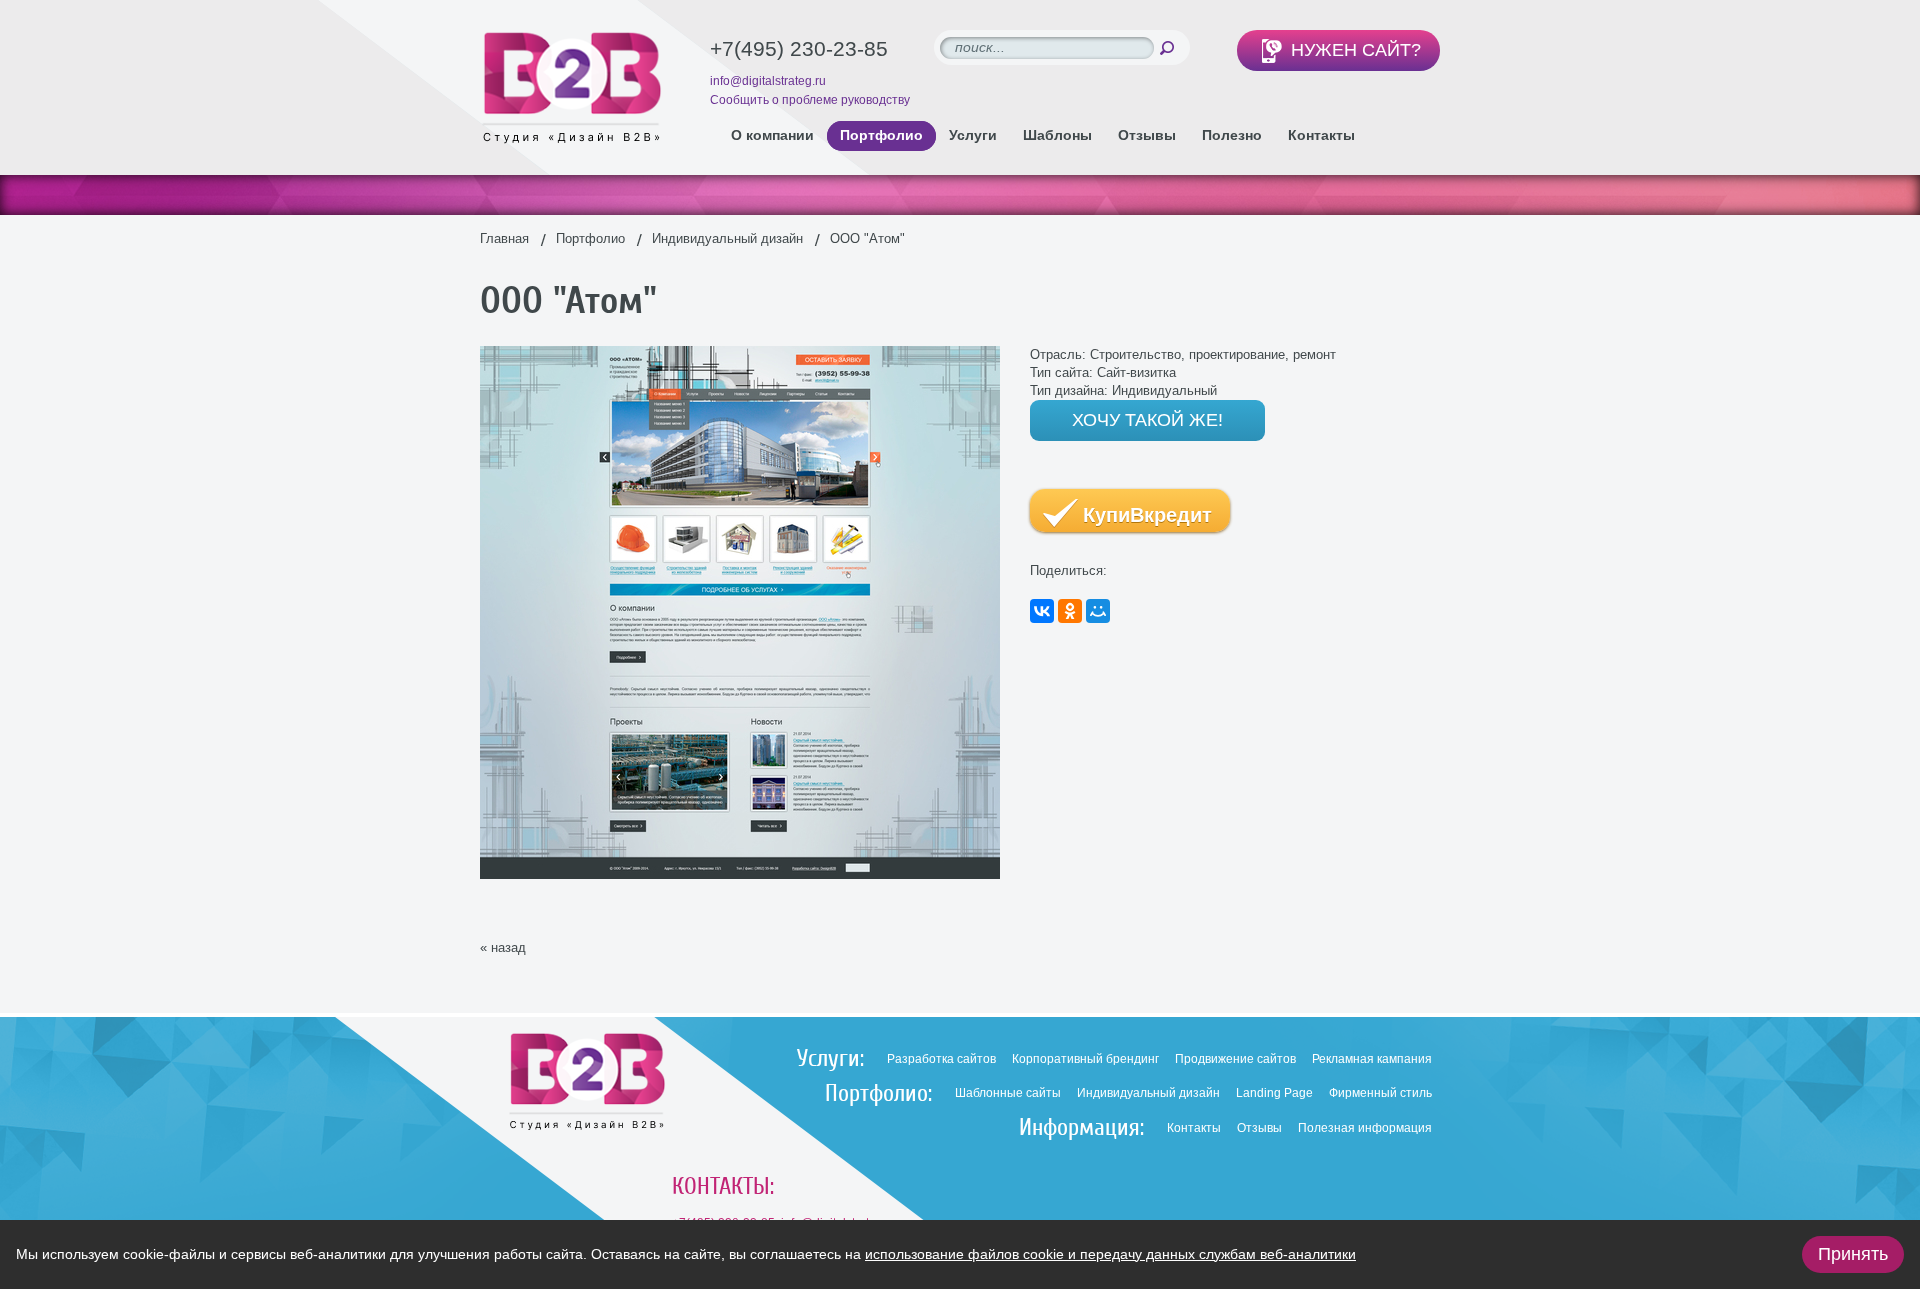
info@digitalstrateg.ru (768, 81)
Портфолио (590, 238)
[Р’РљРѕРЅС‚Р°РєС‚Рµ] (1042, 611)
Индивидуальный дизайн (727, 238)
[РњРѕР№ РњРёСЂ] (1098, 611)
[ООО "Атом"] (740, 354)
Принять (1853, 1254)
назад (508, 947)
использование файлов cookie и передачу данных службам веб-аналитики (1110, 1254)
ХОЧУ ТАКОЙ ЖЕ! (1147, 420)
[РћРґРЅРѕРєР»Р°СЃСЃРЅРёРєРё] (1070, 611)
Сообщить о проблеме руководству (810, 100)
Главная (504, 238)
